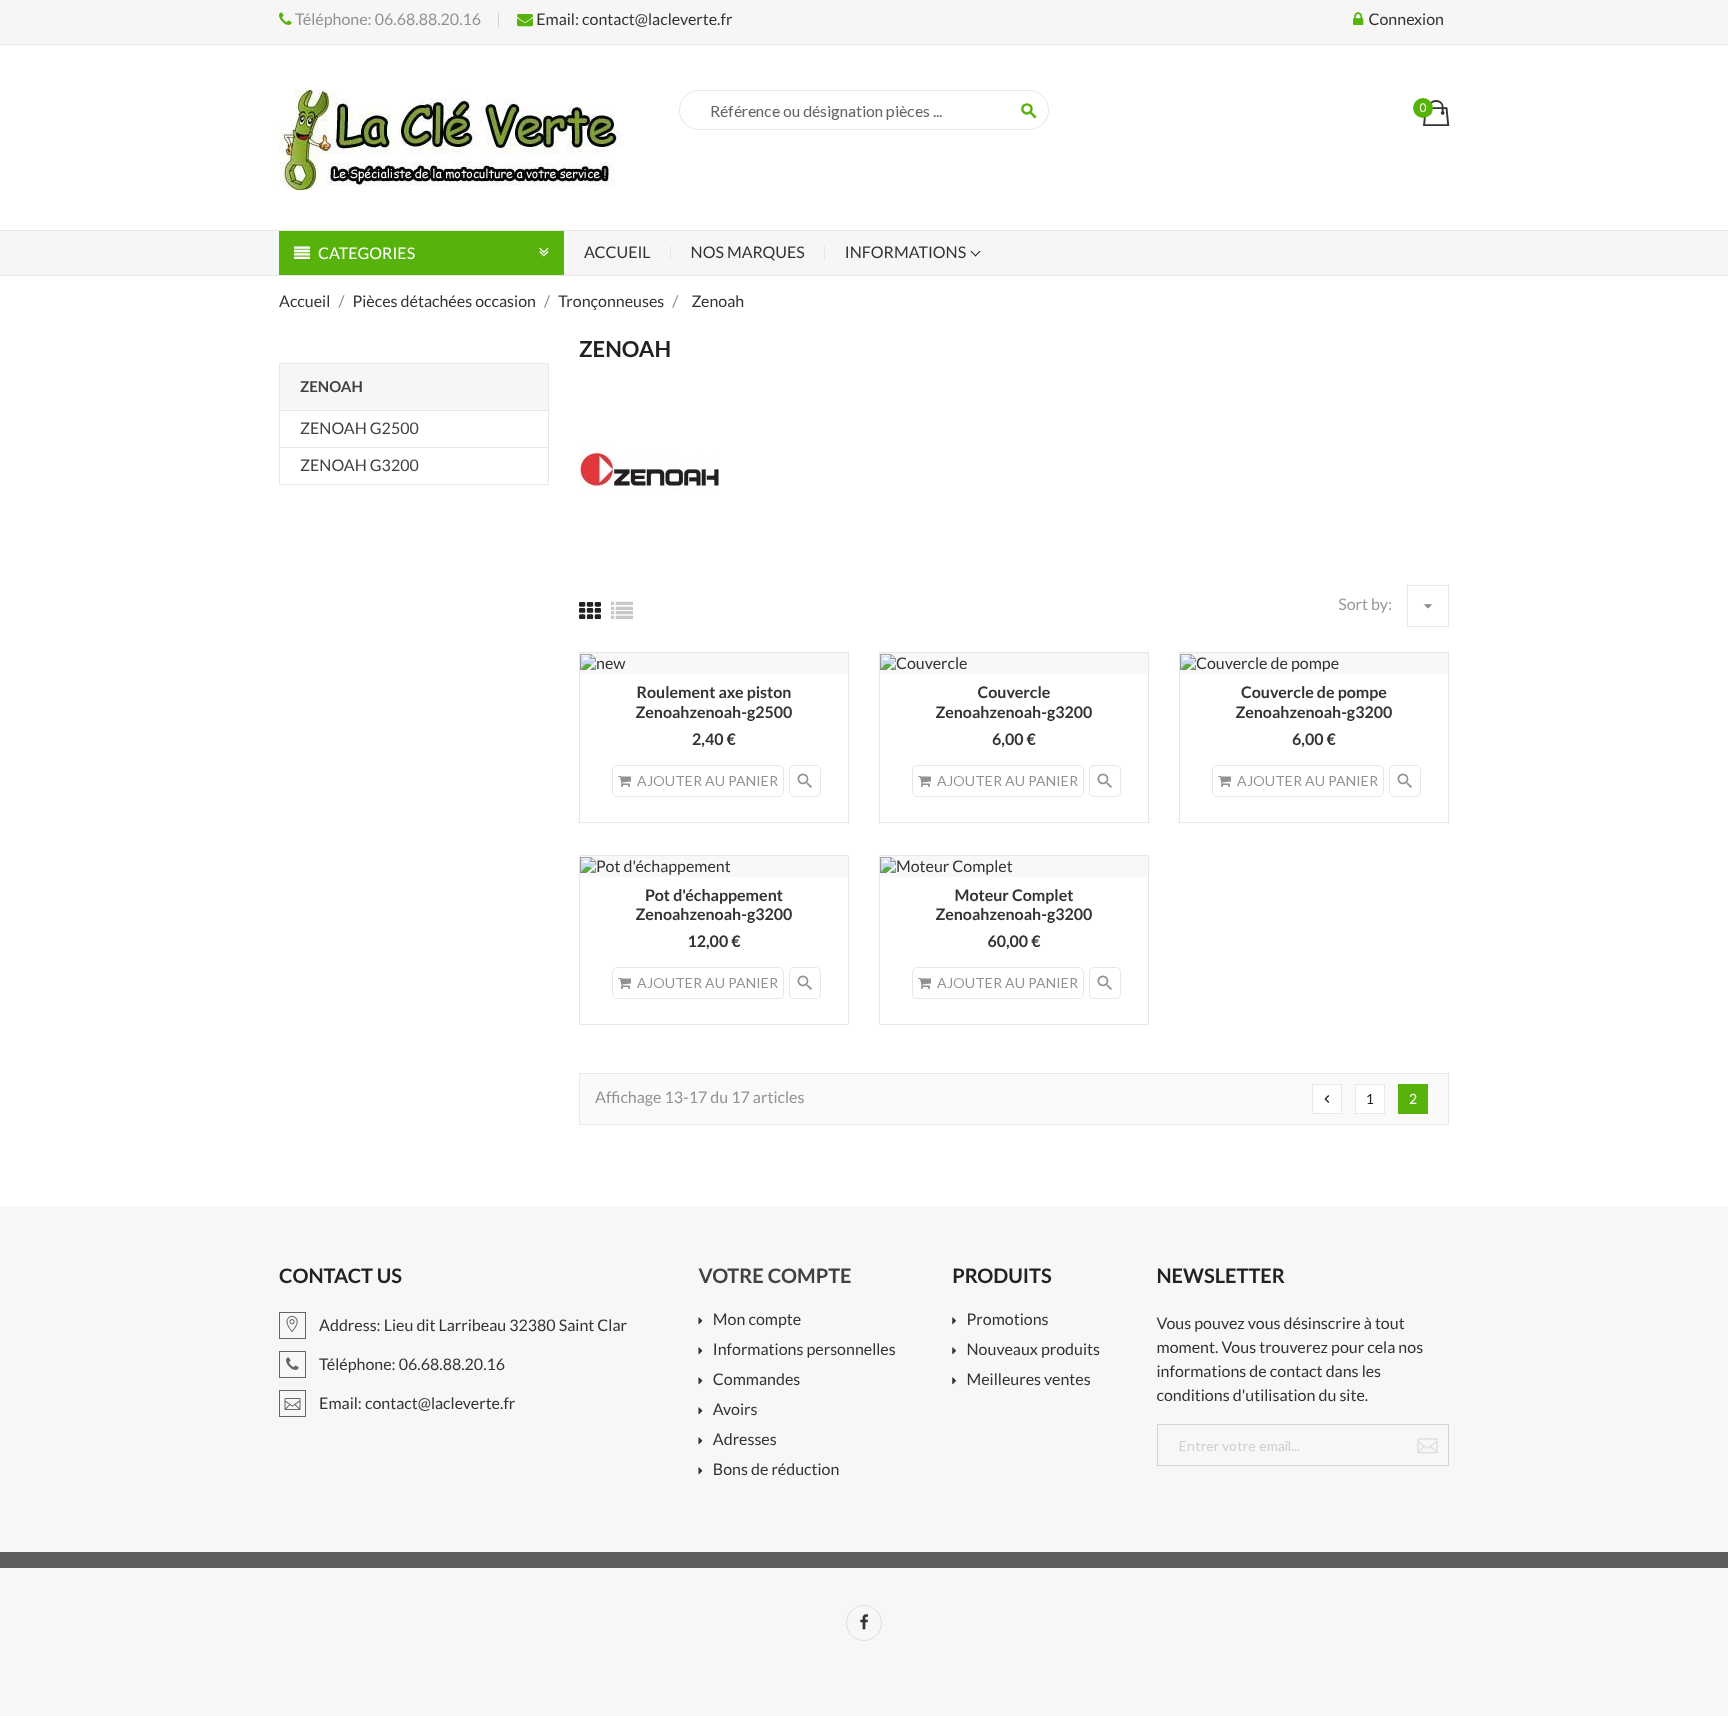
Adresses (745, 1440)
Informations (907, 252)
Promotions (1007, 1320)
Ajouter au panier (707, 780)
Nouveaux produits (1033, 1350)
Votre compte (775, 1276)
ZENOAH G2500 (359, 428)
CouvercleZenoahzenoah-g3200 (1014, 702)
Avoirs (735, 1410)
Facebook (864, 1623)
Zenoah (331, 387)
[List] (622, 610)
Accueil (617, 252)
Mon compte (757, 1320)
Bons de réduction (776, 1470)
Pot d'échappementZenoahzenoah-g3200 (714, 905)
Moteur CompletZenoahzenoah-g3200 (1014, 905)
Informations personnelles (804, 1350)
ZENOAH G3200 (359, 465)
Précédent (1327, 1099)
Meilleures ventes (1028, 1380)
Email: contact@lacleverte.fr (632, 19)
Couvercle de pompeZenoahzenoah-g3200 (1314, 702)
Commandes (756, 1380)
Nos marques (748, 252)
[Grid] (590, 610)
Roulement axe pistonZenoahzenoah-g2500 (714, 702)
